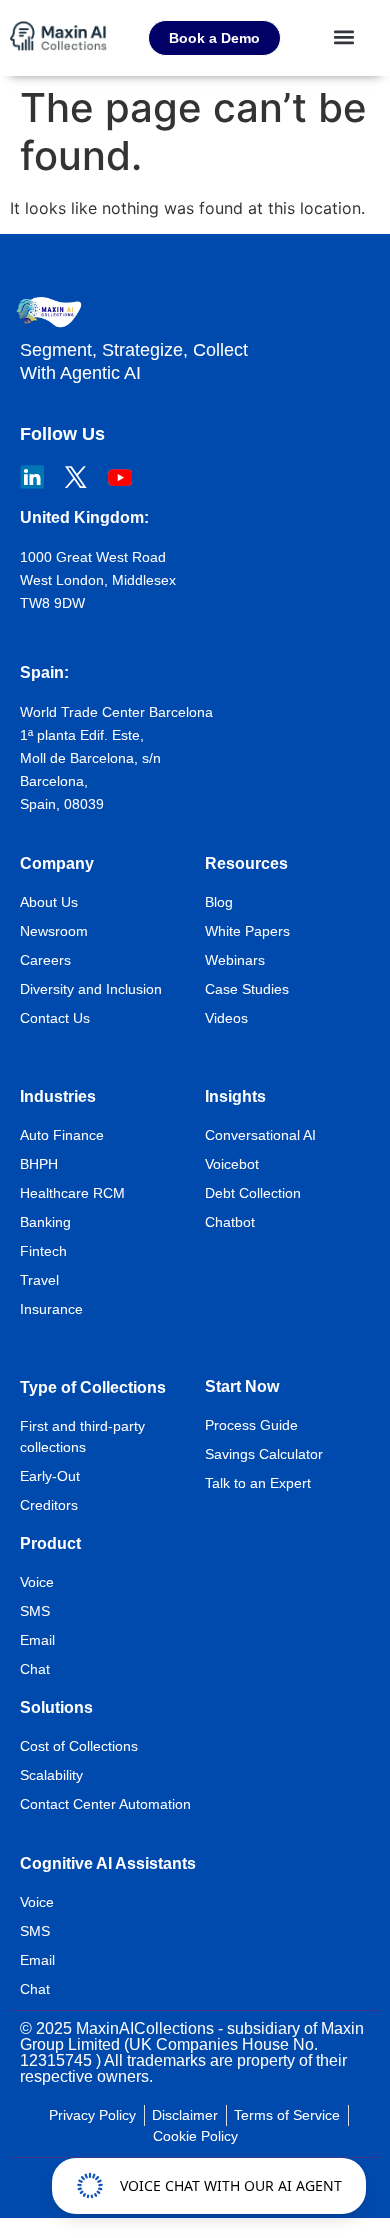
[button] (344, 36)
